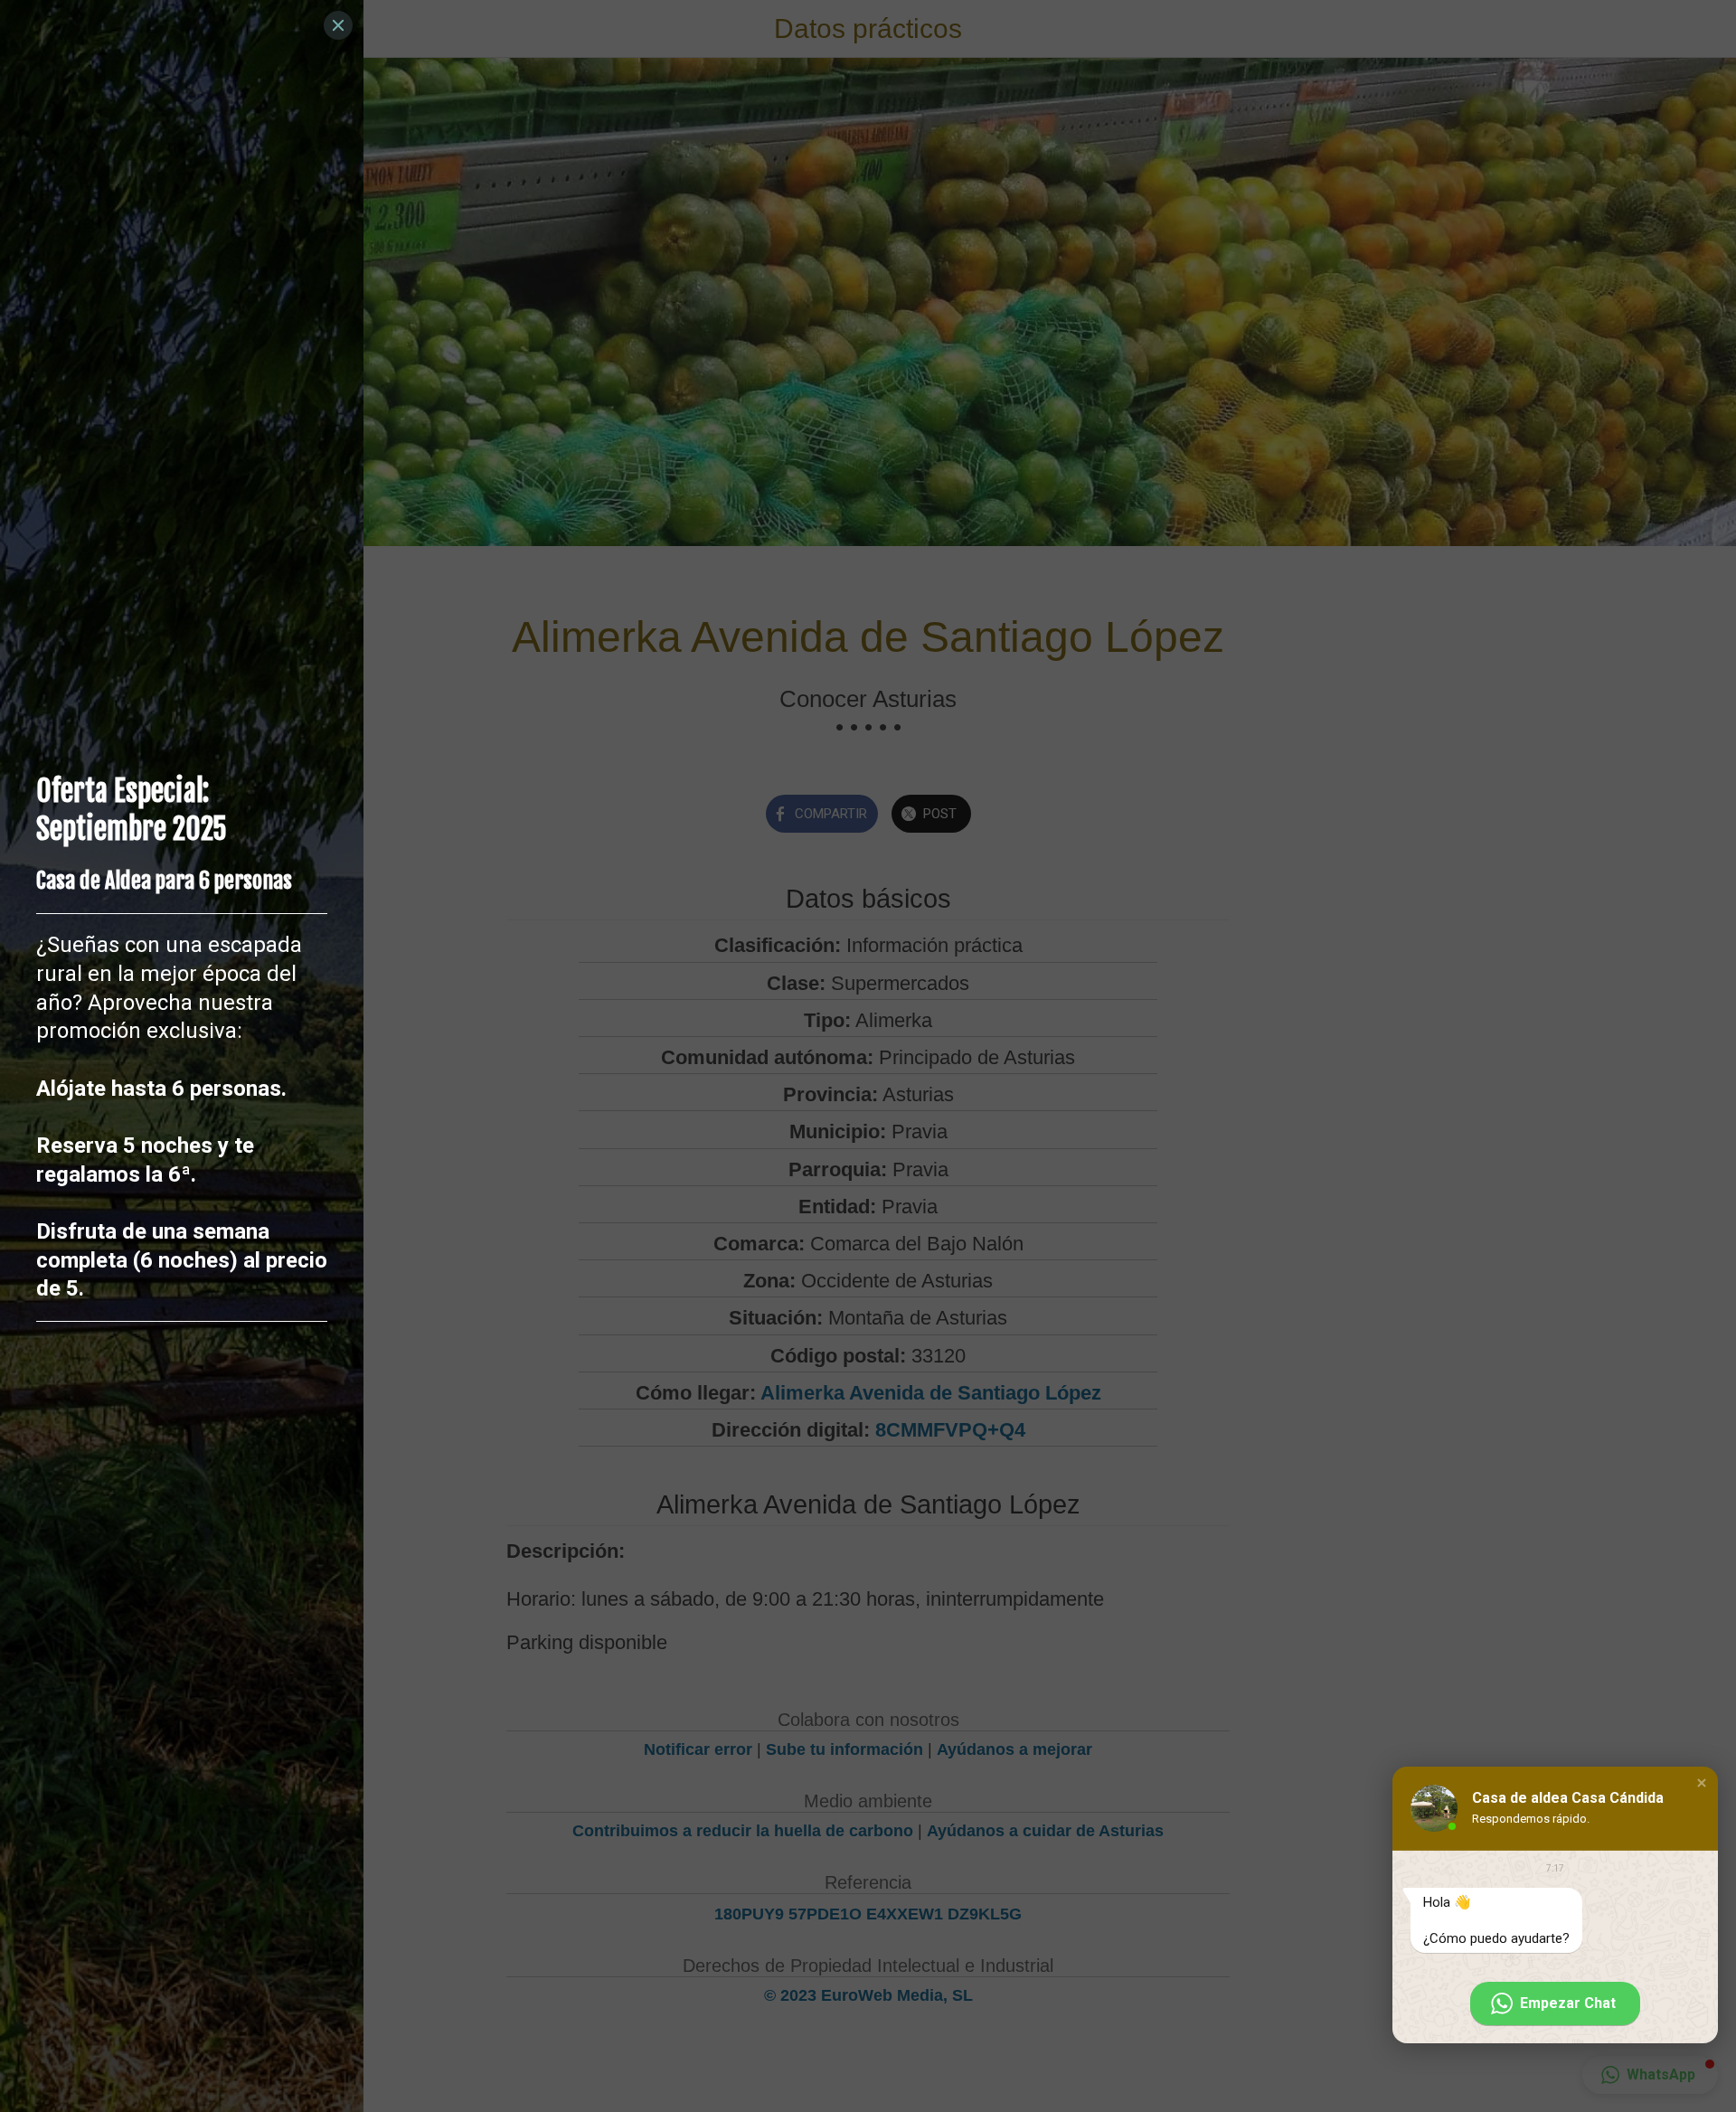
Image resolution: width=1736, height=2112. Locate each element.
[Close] (338, 25)
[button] (1702, 1783)
